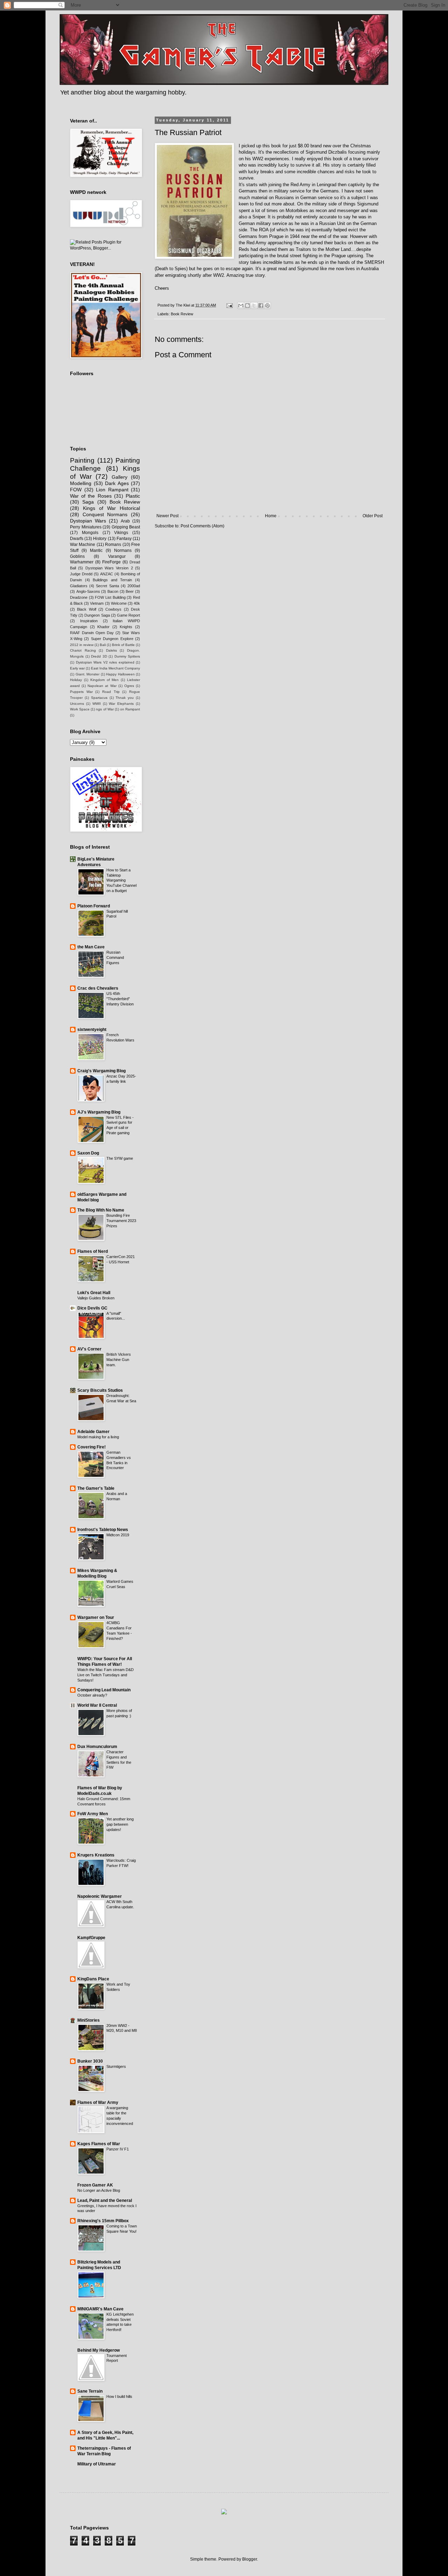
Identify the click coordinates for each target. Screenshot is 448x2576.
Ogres (129, 686)
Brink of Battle (123, 645)
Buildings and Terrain (112, 580)
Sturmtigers (116, 2066)
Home (271, 516)
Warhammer (82, 562)
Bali (103, 645)
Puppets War (81, 692)
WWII (97, 704)
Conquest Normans (105, 514)
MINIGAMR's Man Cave (100, 2309)
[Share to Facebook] (261, 306)
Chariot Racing (83, 650)
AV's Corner (89, 1349)
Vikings (121, 533)
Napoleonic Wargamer (100, 1896)
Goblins (77, 556)
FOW (76, 490)
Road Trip (111, 692)
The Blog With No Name (101, 1210)
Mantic (96, 550)
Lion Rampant (112, 490)
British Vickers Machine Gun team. (119, 1360)
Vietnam (97, 603)
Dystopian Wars (88, 521)
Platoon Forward (94, 906)
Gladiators (79, 586)
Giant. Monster (88, 674)
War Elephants (121, 704)
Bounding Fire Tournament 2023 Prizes (121, 1221)
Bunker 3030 (90, 2061)
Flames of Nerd (93, 1251)
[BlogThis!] (247, 306)
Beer (130, 591)
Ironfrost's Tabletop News (103, 1530)
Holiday (76, 680)
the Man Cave (91, 947)
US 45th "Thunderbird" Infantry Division (120, 999)
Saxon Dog (88, 1153)
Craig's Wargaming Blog (101, 1071)
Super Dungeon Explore (112, 639)
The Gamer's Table (96, 1488)
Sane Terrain (90, 2391)
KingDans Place (93, 1979)
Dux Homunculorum (97, 1747)
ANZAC (107, 574)
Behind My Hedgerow (99, 2350)
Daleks (111, 650)
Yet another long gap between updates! (120, 1824)
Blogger (250, 2559)
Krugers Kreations (96, 1855)
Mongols (90, 533)
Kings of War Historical (111, 508)
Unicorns (77, 704)
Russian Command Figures (115, 957)
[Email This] (241, 306)
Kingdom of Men (105, 680)
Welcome (119, 603)
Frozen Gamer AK (95, 2185)
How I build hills (119, 2396)
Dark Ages (117, 483)
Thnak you (125, 698)
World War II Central (97, 1705)
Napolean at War (102, 686)
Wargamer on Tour (96, 1617)
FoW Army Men (93, 1814)
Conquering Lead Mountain (104, 1690)
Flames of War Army (98, 2103)
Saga (88, 502)
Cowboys (113, 609)
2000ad (134, 586)
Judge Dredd (81, 574)
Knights (126, 627)
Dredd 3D (99, 656)
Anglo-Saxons (88, 591)
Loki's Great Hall (94, 1293)
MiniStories (89, 2020)
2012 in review (82, 645)
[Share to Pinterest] (267, 306)
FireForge (111, 562)
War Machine (83, 545)
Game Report (128, 615)
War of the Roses (91, 496)
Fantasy (124, 539)
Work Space (80, 709)
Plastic (133, 496)
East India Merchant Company (115, 668)
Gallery (120, 477)
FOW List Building (110, 597)
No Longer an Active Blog (99, 2190)
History (100, 539)
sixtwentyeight (92, 1030)
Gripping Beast (126, 527)
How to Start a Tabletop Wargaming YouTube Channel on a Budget (121, 880)
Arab (125, 521)
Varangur (117, 556)
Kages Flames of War (99, 2144)
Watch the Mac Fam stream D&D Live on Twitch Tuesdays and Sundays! (106, 1675)
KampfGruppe (91, 1938)
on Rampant (130, 709)
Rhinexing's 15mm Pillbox (103, 2221)
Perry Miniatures (86, 527)
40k (137, 603)
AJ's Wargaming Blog (99, 1112)
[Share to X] (254, 306)
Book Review (182, 314)
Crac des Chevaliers (98, 988)
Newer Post (167, 516)
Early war (77, 668)
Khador (103, 627)
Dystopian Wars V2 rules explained (105, 662)
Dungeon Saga (97, 615)
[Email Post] (229, 305)
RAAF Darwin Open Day (92, 633)
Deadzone (79, 597)
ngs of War (105, 709)
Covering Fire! (92, 1447)
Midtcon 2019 (118, 1535)
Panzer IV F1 (118, 2149)
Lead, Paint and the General (105, 2201)
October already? (92, 1695)
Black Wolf (86, 609)
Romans (113, 545)
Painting (82, 460)
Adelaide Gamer (93, 1432)
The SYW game (120, 1158)
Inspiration (89, 621)
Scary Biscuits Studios (100, 1390)
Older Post (373, 516)
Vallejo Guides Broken (96, 1298)
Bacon (113, 591)
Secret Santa (107, 586)
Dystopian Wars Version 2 (109, 568)
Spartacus (99, 698)
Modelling (81, 483)
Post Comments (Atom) (202, 526)
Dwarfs (77, 539)
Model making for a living (98, 1437)
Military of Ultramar (97, 2464)
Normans (123, 550)
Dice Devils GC (92, 1308)
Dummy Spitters (127, 656)
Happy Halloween (120, 674)
